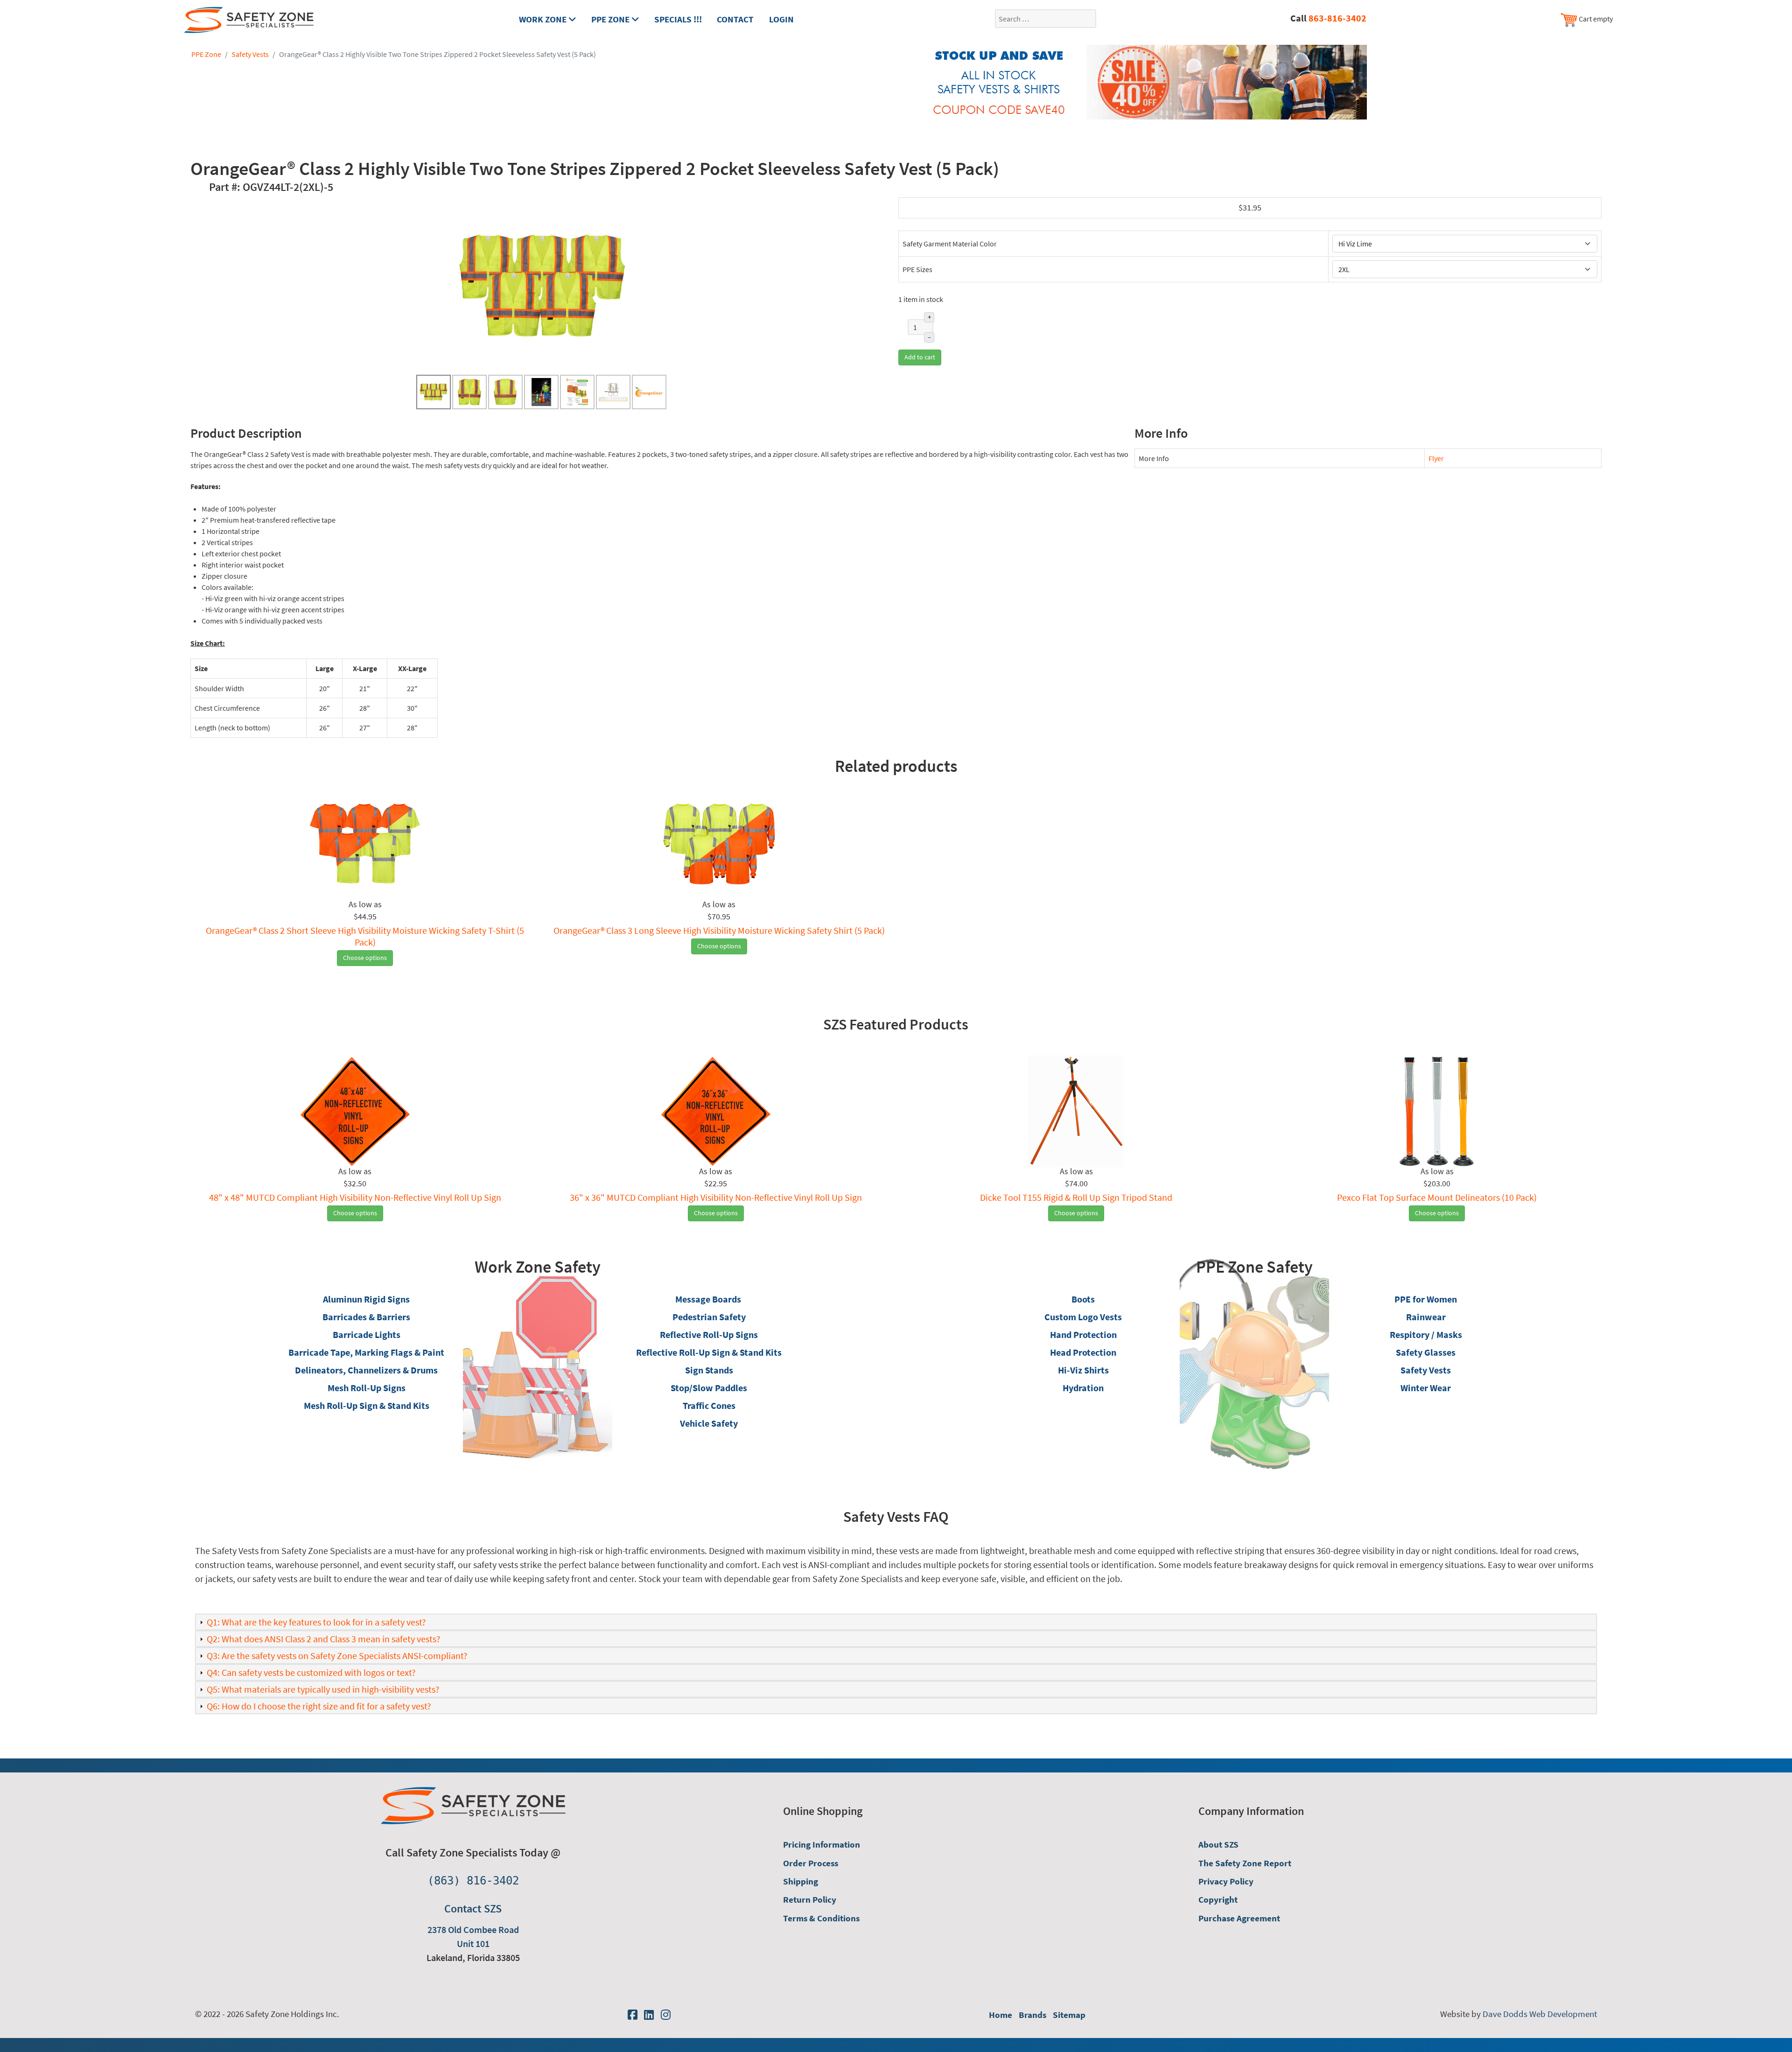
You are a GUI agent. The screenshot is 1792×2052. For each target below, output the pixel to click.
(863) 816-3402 (473, 1881)
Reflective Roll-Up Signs (709, 1334)
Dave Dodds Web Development (1540, 2014)
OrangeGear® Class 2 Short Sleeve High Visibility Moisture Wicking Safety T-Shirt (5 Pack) (365, 936)
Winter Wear (1426, 1388)
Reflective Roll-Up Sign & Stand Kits (709, 1352)
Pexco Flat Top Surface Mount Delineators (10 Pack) (1437, 1197)
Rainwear (1426, 1317)
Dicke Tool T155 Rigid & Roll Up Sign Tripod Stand (1076, 1197)
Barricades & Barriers (366, 1317)
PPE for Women (1426, 1299)
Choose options (365, 958)
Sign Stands (709, 1370)
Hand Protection (1083, 1334)
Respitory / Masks (1426, 1334)
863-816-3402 (1337, 18)
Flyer (1436, 458)
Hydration (1083, 1388)
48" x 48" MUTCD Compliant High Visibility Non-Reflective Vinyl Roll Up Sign (355, 1197)
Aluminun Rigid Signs (366, 1299)
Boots (1083, 1299)
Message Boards (708, 1299)
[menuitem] (867, 1845)
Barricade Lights (367, 1334)
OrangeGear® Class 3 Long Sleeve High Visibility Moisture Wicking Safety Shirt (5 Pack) (719, 930)
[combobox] (1046, 19)
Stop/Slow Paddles (709, 1388)
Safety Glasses (1426, 1352)
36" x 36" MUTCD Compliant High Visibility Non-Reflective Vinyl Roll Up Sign (716, 1197)
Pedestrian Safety (709, 1317)
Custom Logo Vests (1083, 1317)
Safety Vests (1426, 1370)
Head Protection (1083, 1352)
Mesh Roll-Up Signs (367, 1388)
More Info (1154, 458)
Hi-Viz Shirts (1083, 1370)
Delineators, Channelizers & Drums (366, 1370)
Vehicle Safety (709, 1423)
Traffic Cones (709, 1405)
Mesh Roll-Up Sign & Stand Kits (367, 1405)
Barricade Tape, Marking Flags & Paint (366, 1352)
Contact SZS (473, 1908)
